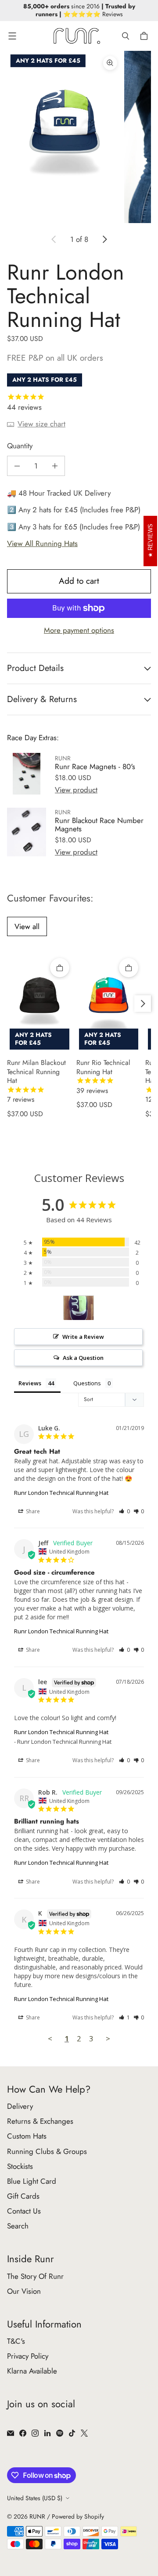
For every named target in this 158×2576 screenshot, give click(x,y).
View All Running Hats (42, 543)
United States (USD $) (35, 2498)
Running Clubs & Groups (47, 2151)
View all (27, 926)
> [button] (108, 2038)
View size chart (41, 424)
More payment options (79, 630)
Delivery (20, 2106)
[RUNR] (77, 36)
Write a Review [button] (83, 1337)
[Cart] (145, 36)
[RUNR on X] (84, 2433)
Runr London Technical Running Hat (61, 1493)
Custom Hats (27, 2136)
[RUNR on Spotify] (60, 2433)
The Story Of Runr (35, 2276)
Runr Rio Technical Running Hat (103, 1077)
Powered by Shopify (78, 2516)
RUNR (37, 2516)
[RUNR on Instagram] (35, 2433)
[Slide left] (54, 239)
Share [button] (32, 1511)
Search (18, 2226)
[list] (79, 137)
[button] (124, 1511)
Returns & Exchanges (40, 2121)
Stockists (20, 2166)
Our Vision (24, 2291)
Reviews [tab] (30, 1383)
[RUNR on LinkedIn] (47, 2433)
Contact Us (24, 2211)
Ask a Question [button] (83, 1358)
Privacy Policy (28, 2356)
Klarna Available (32, 2371)
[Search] (126, 36)
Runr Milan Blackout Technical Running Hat (36, 1081)
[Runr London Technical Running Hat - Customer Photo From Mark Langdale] (79, 1308)
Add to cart (79, 581)
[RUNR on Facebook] (23, 2433)
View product (76, 790)
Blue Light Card (32, 2181)
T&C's (16, 2341)
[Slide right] (104, 239)
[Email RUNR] (11, 2433)
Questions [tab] (87, 1383)
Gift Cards (23, 2196)
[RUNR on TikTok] (72, 2433)
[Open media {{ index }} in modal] (65, 137)
